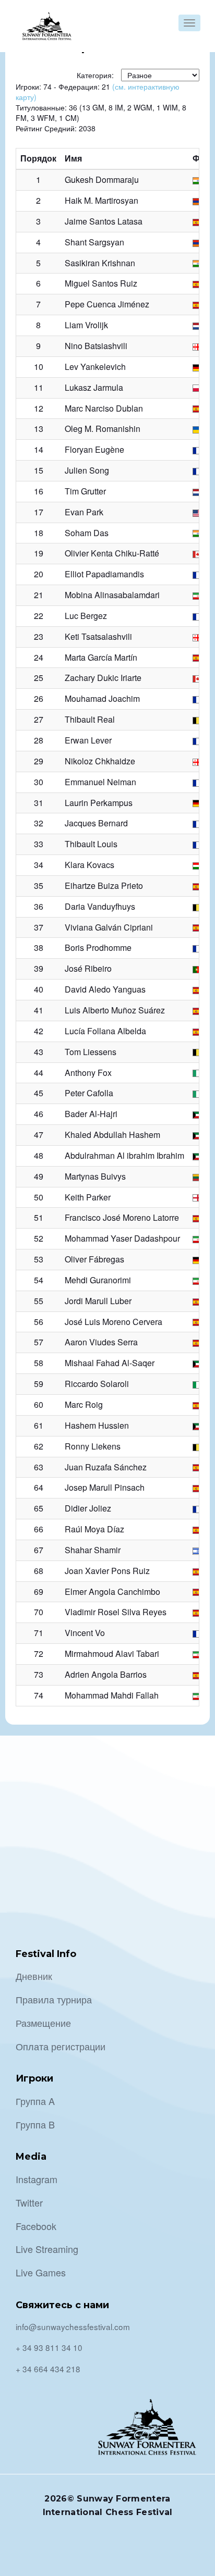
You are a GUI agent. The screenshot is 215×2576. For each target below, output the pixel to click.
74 (39, 1695)
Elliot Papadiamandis (104, 574)
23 (39, 636)
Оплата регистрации (61, 2046)
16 (39, 491)
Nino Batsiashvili (96, 346)
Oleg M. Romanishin (103, 429)
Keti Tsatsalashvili (98, 636)
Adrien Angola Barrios (106, 1674)
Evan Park (84, 512)
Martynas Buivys (95, 1176)
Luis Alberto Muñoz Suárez (115, 1010)
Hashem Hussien (97, 1425)
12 (39, 408)
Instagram (37, 2179)
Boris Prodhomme (98, 948)
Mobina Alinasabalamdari (112, 595)
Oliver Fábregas (94, 1259)
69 (39, 1592)
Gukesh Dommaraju (102, 179)
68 (39, 1571)
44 (39, 1073)
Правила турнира (54, 1999)
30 (39, 782)
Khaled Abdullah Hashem (112, 1135)
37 (39, 927)
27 (39, 719)
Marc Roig (84, 1404)
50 (39, 1197)
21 (39, 595)
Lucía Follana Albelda (105, 1031)
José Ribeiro (88, 968)
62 (39, 1446)
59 (39, 1384)
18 (39, 533)
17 (39, 512)
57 (39, 1342)
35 (39, 885)
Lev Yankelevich (95, 367)
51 (39, 1217)
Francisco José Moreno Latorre (122, 1217)
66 (39, 1529)
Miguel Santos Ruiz (101, 283)
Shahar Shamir (93, 1550)
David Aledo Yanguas (105, 989)
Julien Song (87, 470)
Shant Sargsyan (94, 242)
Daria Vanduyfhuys (100, 906)
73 (39, 1674)
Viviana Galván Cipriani (109, 927)
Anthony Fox (88, 1073)
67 (39, 1550)
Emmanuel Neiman (100, 782)
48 (39, 1155)
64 (39, 1487)
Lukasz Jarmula (94, 387)
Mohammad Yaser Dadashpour (122, 1238)
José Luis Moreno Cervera (114, 1322)
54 (39, 1280)
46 (39, 1114)
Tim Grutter (85, 491)
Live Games (41, 2272)
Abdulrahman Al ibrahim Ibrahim (124, 1155)
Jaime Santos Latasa (104, 221)
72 (39, 1654)
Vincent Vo (85, 1633)
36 (39, 906)
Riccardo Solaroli (97, 1384)
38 (39, 948)
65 (39, 1508)
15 (39, 470)
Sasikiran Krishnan (100, 263)
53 (39, 1259)
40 (39, 989)
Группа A (35, 2101)
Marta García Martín (101, 657)
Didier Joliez (88, 1508)
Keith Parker (88, 1197)
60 (39, 1404)
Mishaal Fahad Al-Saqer (110, 1363)
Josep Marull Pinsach (105, 1487)
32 (39, 823)
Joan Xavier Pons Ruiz (107, 1571)
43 (39, 1052)
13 (39, 429)
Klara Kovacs (89, 865)
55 (39, 1301)
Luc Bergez (86, 616)
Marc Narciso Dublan (104, 408)
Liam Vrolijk (86, 325)
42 (39, 1031)
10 (39, 367)
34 (39, 865)
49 (39, 1176)
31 (39, 803)
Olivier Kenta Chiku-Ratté (112, 553)
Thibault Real (90, 719)
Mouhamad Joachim (102, 698)
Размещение (43, 2023)
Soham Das (87, 533)
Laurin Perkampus (99, 803)
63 (39, 1467)
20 (39, 574)
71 (39, 1633)
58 (39, 1363)
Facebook (36, 2226)
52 (39, 1238)
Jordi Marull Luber (98, 1301)
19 (39, 553)
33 (39, 844)
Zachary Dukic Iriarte (103, 678)
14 (39, 449)
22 (39, 616)
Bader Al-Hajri (91, 1114)
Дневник (34, 1976)
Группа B (35, 2124)
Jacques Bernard (96, 823)
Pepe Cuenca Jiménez (107, 304)
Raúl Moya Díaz (94, 1529)
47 (39, 1135)
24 (39, 657)
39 (39, 968)
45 (39, 1093)
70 (39, 1612)
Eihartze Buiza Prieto (104, 885)
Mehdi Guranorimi (98, 1280)
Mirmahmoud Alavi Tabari (112, 1654)
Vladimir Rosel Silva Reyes (116, 1612)
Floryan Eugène (94, 449)
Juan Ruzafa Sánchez (106, 1467)
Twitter (29, 2202)
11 (39, 387)
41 (39, 1010)
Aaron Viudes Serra (101, 1342)
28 (39, 740)
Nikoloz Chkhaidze (100, 761)
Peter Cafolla (89, 1093)
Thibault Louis (91, 844)
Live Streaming (47, 2249)
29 (39, 761)
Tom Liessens (91, 1052)
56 (39, 1322)
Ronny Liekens (93, 1446)
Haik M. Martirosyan (101, 200)
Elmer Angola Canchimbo (112, 1592)
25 (39, 678)
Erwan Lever (88, 740)
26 (39, 698)
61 (39, 1425)
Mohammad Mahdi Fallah (112, 1695)
